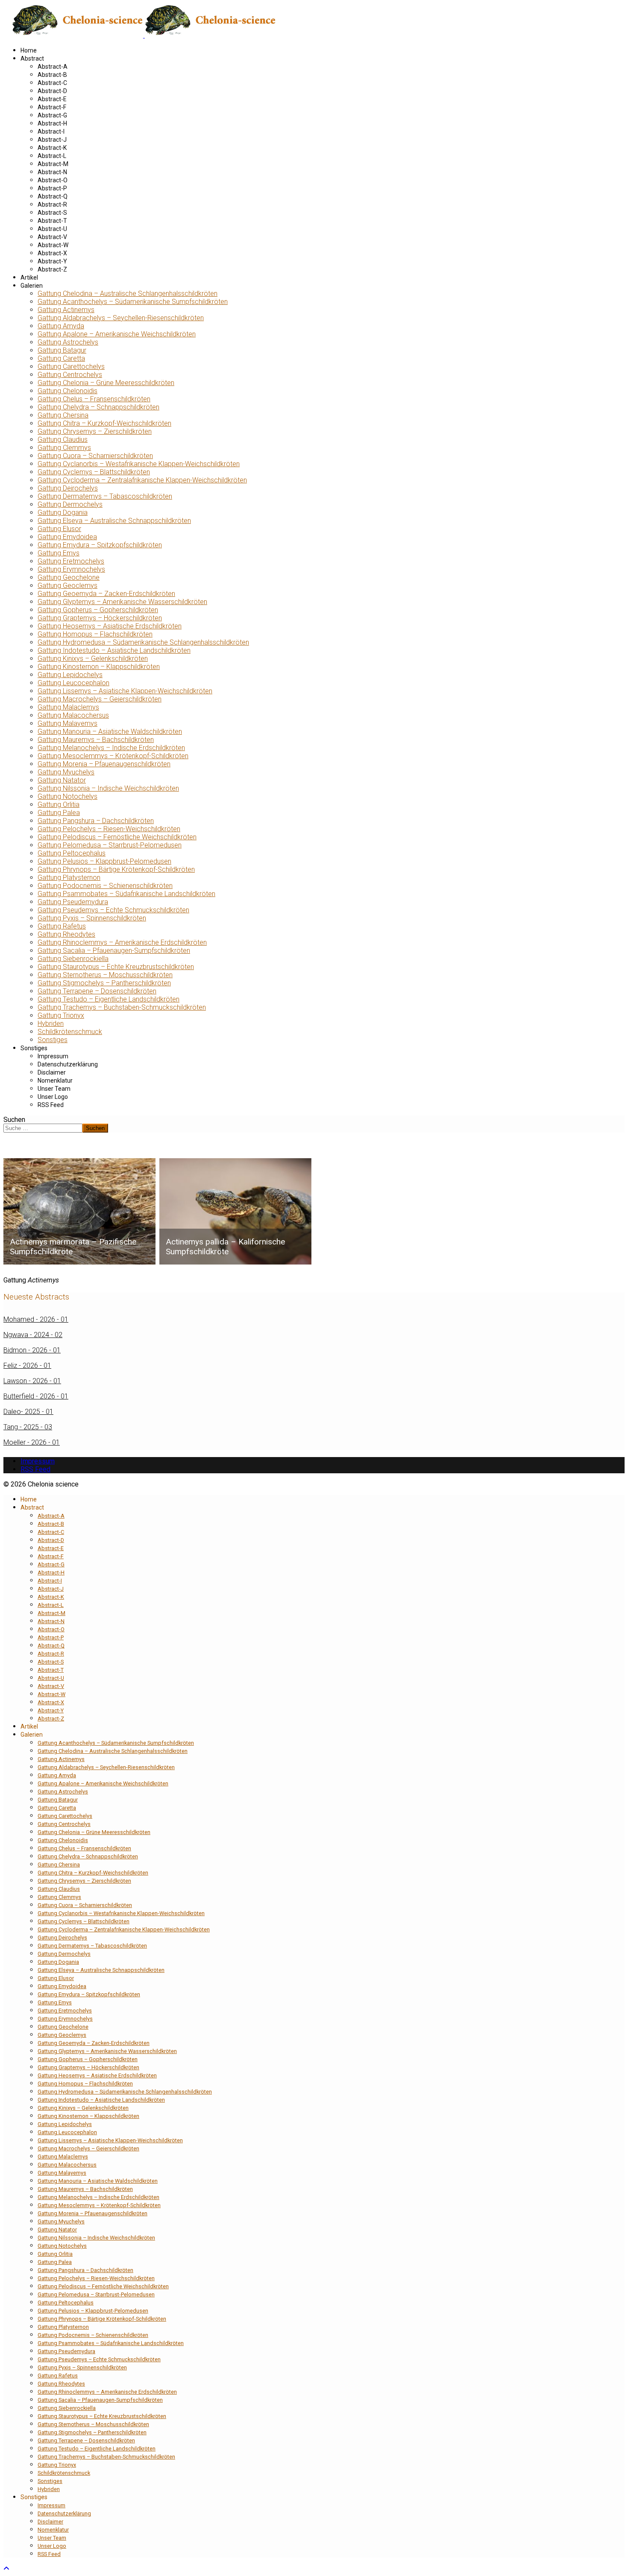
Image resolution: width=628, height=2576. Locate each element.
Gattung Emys (59, 553)
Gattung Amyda (61, 326)
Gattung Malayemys (67, 723)
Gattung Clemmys (64, 448)
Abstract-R (52, 204)
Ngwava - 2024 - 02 (33, 1335)
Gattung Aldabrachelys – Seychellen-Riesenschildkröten (121, 318)
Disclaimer (52, 1072)
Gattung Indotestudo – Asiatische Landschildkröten (114, 650)
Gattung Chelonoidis (67, 391)
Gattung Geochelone (69, 577)
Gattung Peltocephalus (72, 853)
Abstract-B (52, 75)
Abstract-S (52, 213)
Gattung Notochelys (67, 796)
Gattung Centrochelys (70, 375)
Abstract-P (52, 188)
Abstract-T (52, 221)
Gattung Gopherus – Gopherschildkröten (98, 610)
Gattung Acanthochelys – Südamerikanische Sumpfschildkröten (133, 302)
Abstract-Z (52, 269)
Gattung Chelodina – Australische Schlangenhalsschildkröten (128, 294)
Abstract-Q (53, 196)
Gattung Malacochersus (73, 715)
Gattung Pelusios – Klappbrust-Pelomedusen (104, 861)
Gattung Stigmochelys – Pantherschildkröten (104, 983)
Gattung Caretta (61, 358)
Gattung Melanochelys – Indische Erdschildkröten (111, 748)
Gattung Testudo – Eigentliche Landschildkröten (109, 999)
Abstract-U (52, 229)
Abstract (32, 58)
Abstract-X (52, 253)
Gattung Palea (59, 813)
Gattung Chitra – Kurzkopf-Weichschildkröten (104, 423)
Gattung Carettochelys (71, 367)
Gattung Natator (62, 780)
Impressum (53, 1056)
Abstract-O (53, 180)
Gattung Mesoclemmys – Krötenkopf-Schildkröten (113, 756)
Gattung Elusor (59, 529)
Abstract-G (52, 115)
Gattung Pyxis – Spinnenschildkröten (92, 918)
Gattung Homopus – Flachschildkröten (95, 634)
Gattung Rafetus (62, 926)
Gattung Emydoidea (67, 537)
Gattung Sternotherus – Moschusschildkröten (105, 975)
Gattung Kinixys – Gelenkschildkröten (93, 659)
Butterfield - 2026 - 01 (36, 1396)
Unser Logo (53, 1097)
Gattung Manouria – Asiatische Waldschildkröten (110, 732)
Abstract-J (52, 140)
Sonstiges (53, 1040)
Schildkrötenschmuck (70, 1032)
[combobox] (43, 1128)
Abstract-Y (52, 261)
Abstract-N (52, 172)
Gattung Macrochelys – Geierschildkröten (100, 699)
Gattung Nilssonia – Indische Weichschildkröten (108, 788)
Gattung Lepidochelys (70, 675)
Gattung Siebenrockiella (73, 959)
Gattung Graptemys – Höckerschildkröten (100, 618)
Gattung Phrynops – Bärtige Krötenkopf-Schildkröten (116, 869)
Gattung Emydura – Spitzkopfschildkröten (100, 545)
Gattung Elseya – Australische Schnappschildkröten (114, 521)
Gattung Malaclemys (68, 707)
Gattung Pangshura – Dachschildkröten (96, 821)
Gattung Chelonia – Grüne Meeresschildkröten (106, 383)
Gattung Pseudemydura (73, 902)
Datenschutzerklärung (68, 1064)
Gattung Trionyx (61, 1015)
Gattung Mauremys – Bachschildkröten (96, 740)
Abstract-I (51, 131)
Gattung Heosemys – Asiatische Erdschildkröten (110, 626)
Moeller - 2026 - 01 (32, 1442)
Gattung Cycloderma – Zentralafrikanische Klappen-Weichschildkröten (142, 480)
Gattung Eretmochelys (71, 561)
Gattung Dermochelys (70, 504)
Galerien (32, 286)
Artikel (29, 277)
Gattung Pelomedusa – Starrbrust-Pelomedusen (110, 845)
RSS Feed (51, 1105)
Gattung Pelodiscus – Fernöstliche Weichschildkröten (117, 837)
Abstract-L (52, 156)
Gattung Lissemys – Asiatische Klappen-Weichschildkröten (125, 691)
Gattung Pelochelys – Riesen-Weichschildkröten (109, 829)
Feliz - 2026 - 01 (27, 1365)
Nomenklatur (55, 1081)
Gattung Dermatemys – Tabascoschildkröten (105, 496)
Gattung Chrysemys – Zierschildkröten (95, 431)
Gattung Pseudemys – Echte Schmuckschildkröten (113, 910)
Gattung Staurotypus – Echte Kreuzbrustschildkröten (116, 967)
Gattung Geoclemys (67, 586)
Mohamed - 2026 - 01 (36, 1319)
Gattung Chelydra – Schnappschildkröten (98, 407)
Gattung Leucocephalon (73, 683)
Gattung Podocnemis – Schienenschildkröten (105, 886)
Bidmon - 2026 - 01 (32, 1350)
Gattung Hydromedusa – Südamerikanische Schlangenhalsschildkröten (143, 642)
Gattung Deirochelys (68, 488)
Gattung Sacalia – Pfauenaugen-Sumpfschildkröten (114, 951)
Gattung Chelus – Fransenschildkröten (94, 399)
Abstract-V (52, 237)
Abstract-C (52, 83)
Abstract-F (52, 107)
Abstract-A (53, 67)
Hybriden (51, 1024)
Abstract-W (53, 245)
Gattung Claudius (63, 440)
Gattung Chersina (63, 415)
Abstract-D (52, 91)
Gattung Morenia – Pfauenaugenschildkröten (104, 764)
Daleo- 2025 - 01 (28, 1412)
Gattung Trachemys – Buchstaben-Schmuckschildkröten (122, 1007)
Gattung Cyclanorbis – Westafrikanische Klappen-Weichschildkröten (139, 464)
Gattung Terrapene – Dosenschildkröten (97, 991)
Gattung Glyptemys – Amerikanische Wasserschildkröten (122, 602)
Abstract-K (52, 148)
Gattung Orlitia (59, 805)
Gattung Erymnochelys (71, 569)
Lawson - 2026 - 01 (32, 1381)
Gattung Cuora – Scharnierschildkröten (95, 456)
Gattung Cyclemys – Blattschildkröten (94, 472)
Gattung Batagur (62, 350)
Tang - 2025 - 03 (28, 1427)
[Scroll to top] (6, 2569)
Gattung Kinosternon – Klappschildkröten (99, 667)
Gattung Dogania (63, 513)
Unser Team (54, 1089)
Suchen (14, 1120)
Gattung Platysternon (69, 878)
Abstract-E (52, 99)
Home (29, 50)
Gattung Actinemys (66, 310)
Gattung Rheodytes (66, 934)
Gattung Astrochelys (68, 342)
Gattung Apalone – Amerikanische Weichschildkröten (117, 334)
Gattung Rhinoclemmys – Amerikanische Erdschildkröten (122, 942)
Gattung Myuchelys (66, 772)
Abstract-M (53, 164)
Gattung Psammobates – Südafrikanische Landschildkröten (126, 894)
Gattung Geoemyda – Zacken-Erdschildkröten (106, 594)
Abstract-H (52, 123)
